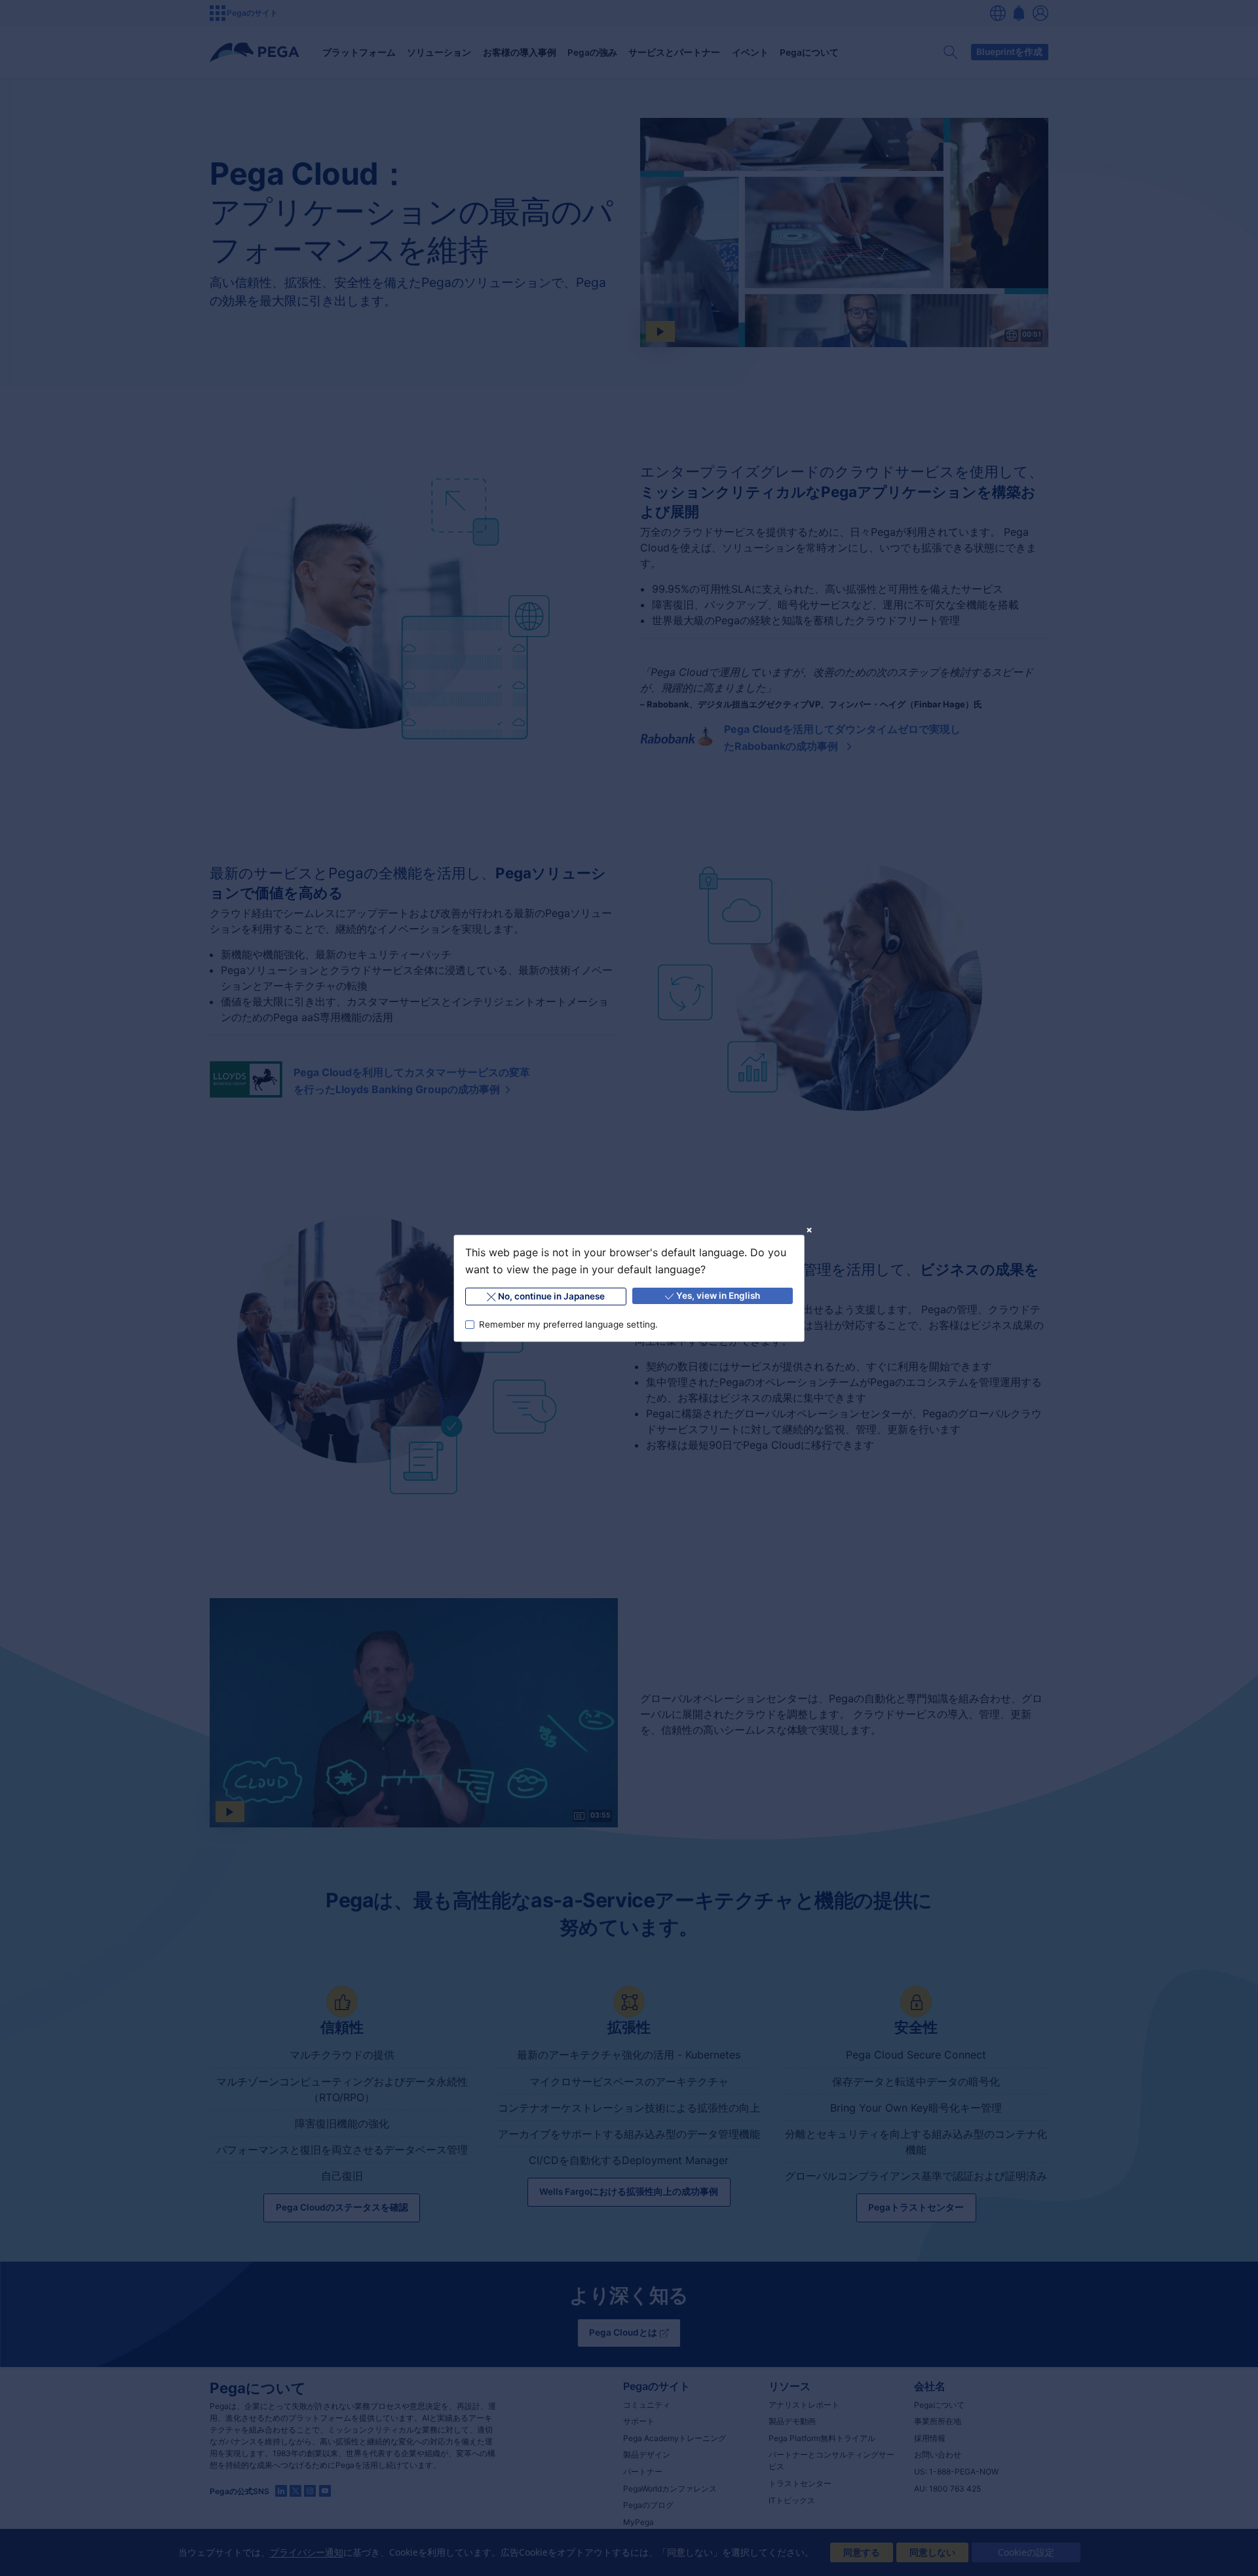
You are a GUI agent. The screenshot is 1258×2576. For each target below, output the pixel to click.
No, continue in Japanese (551, 1296)
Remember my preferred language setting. (568, 1324)
